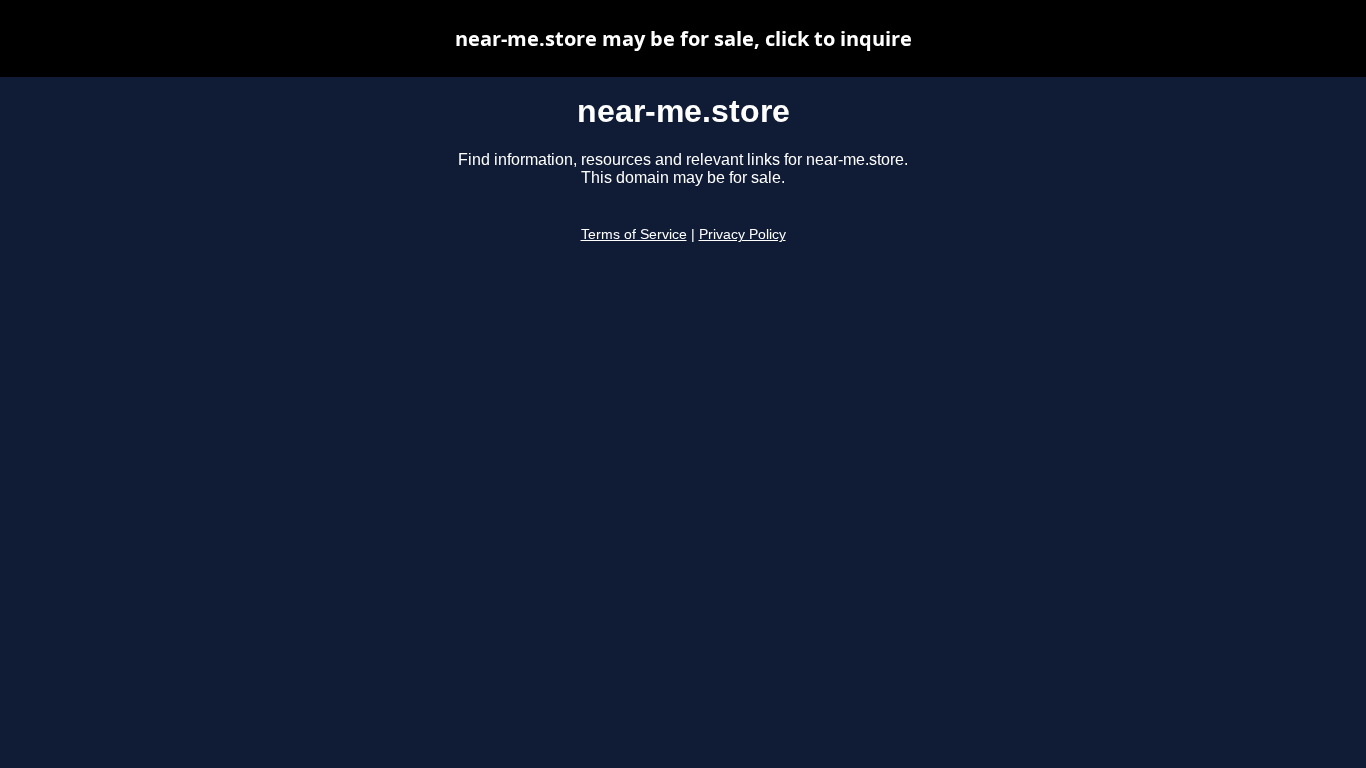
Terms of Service (634, 234)
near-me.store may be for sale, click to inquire (683, 38)
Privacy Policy (742, 234)
